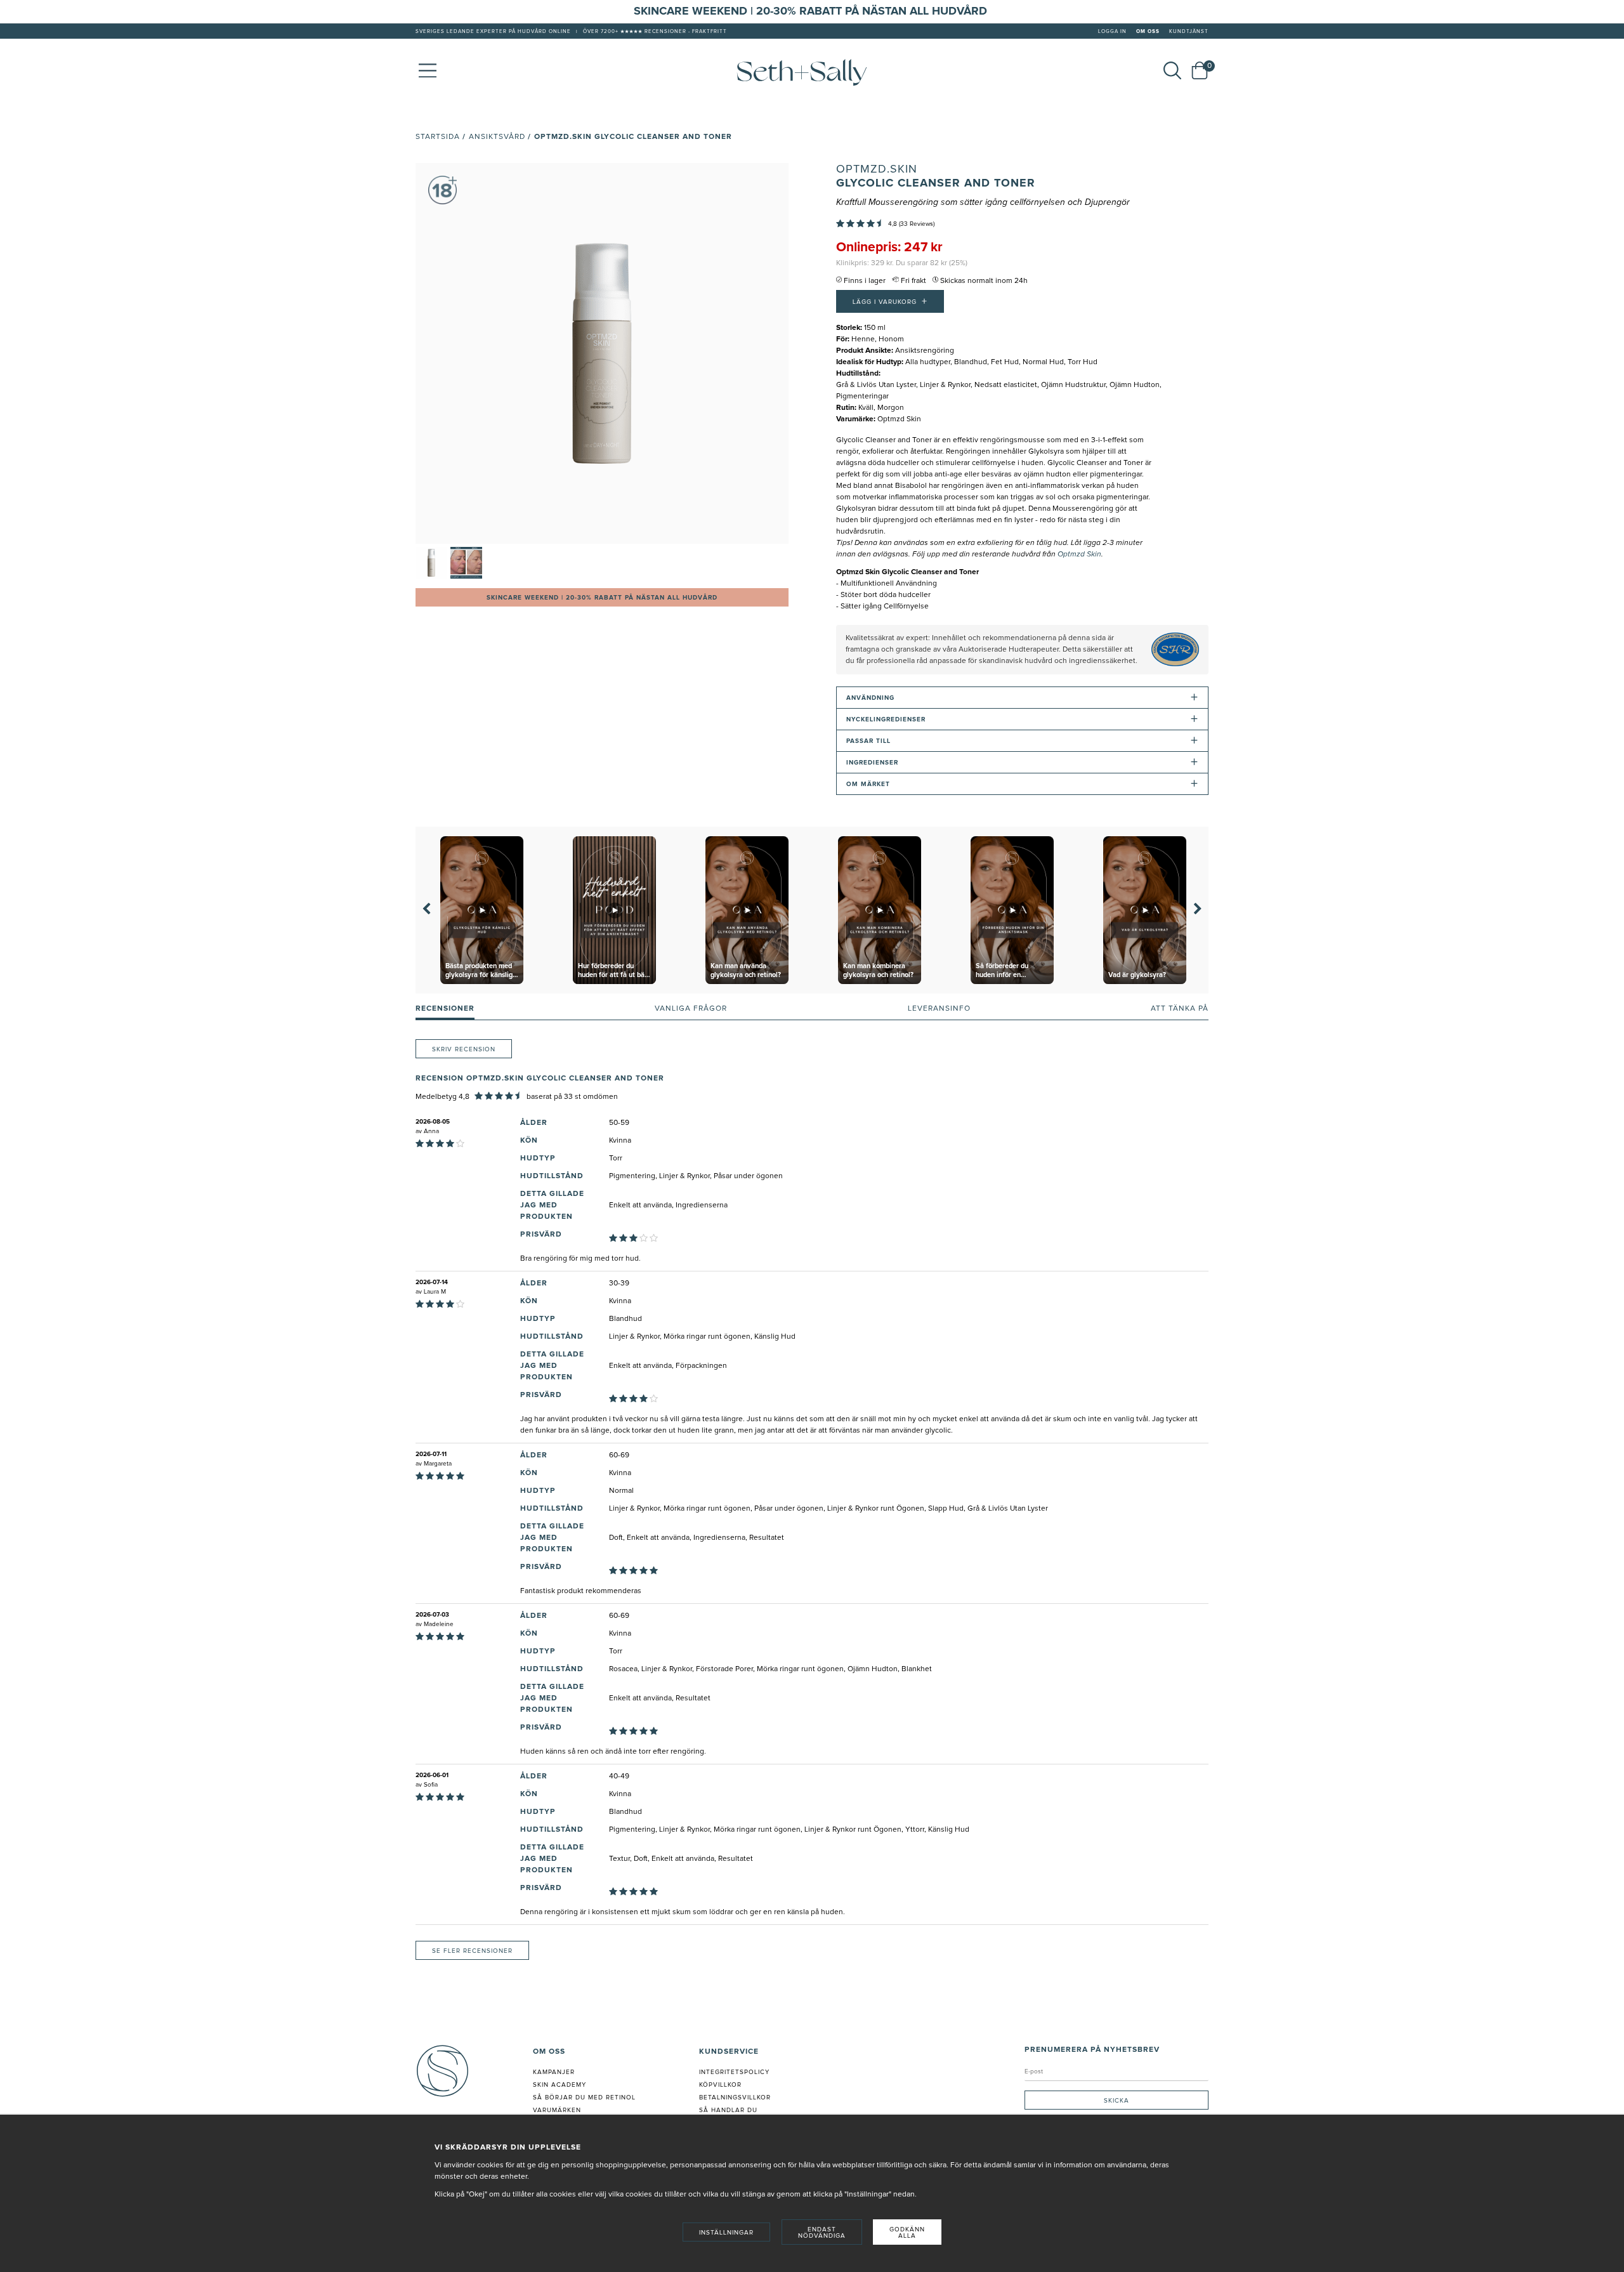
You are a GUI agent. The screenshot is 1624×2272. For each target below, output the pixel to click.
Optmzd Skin (1079, 555)
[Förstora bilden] (602, 353)
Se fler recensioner (472, 1951)
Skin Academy (560, 2085)
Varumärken (557, 2110)
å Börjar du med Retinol (586, 2098)
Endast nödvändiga (822, 2233)
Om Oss (1148, 32)
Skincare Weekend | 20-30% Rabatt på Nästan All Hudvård (602, 598)
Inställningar (726, 2233)
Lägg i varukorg (890, 301)
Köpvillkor (720, 2085)
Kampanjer (554, 2072)
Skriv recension (464, 1049)
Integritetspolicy (734, 2072)
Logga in (1112, 32)
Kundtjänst (1189, 32)
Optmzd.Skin (877, 169)
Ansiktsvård (497, 137)
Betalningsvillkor (735, 2098)
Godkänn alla (907, 2233)
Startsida (438, 137)
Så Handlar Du (728, 2110)
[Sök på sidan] (1172, 70)
